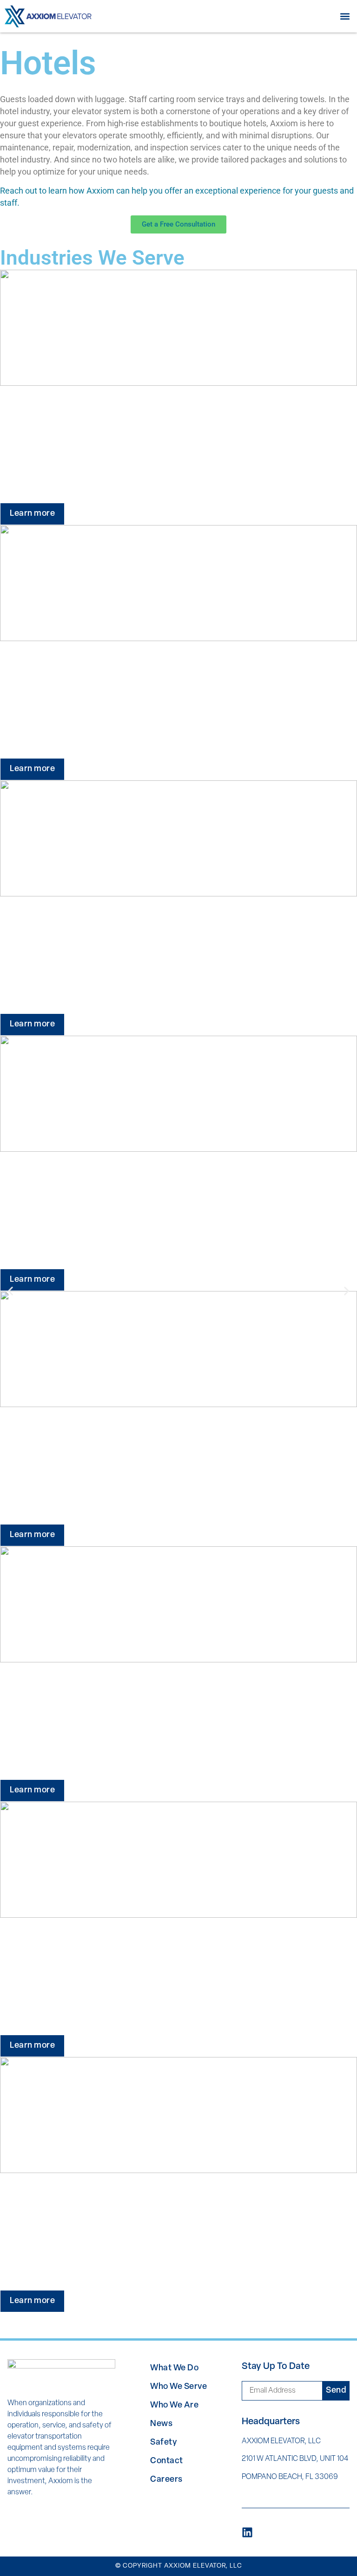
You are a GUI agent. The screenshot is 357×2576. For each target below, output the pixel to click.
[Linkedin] (247, 2532)
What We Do (174, 2368)
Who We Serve (178, 2387)
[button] (345, 16)
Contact (167, 2461)
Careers (166, 2480)
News (161, 2424)
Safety (163, 2443)
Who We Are (174, 2406)
